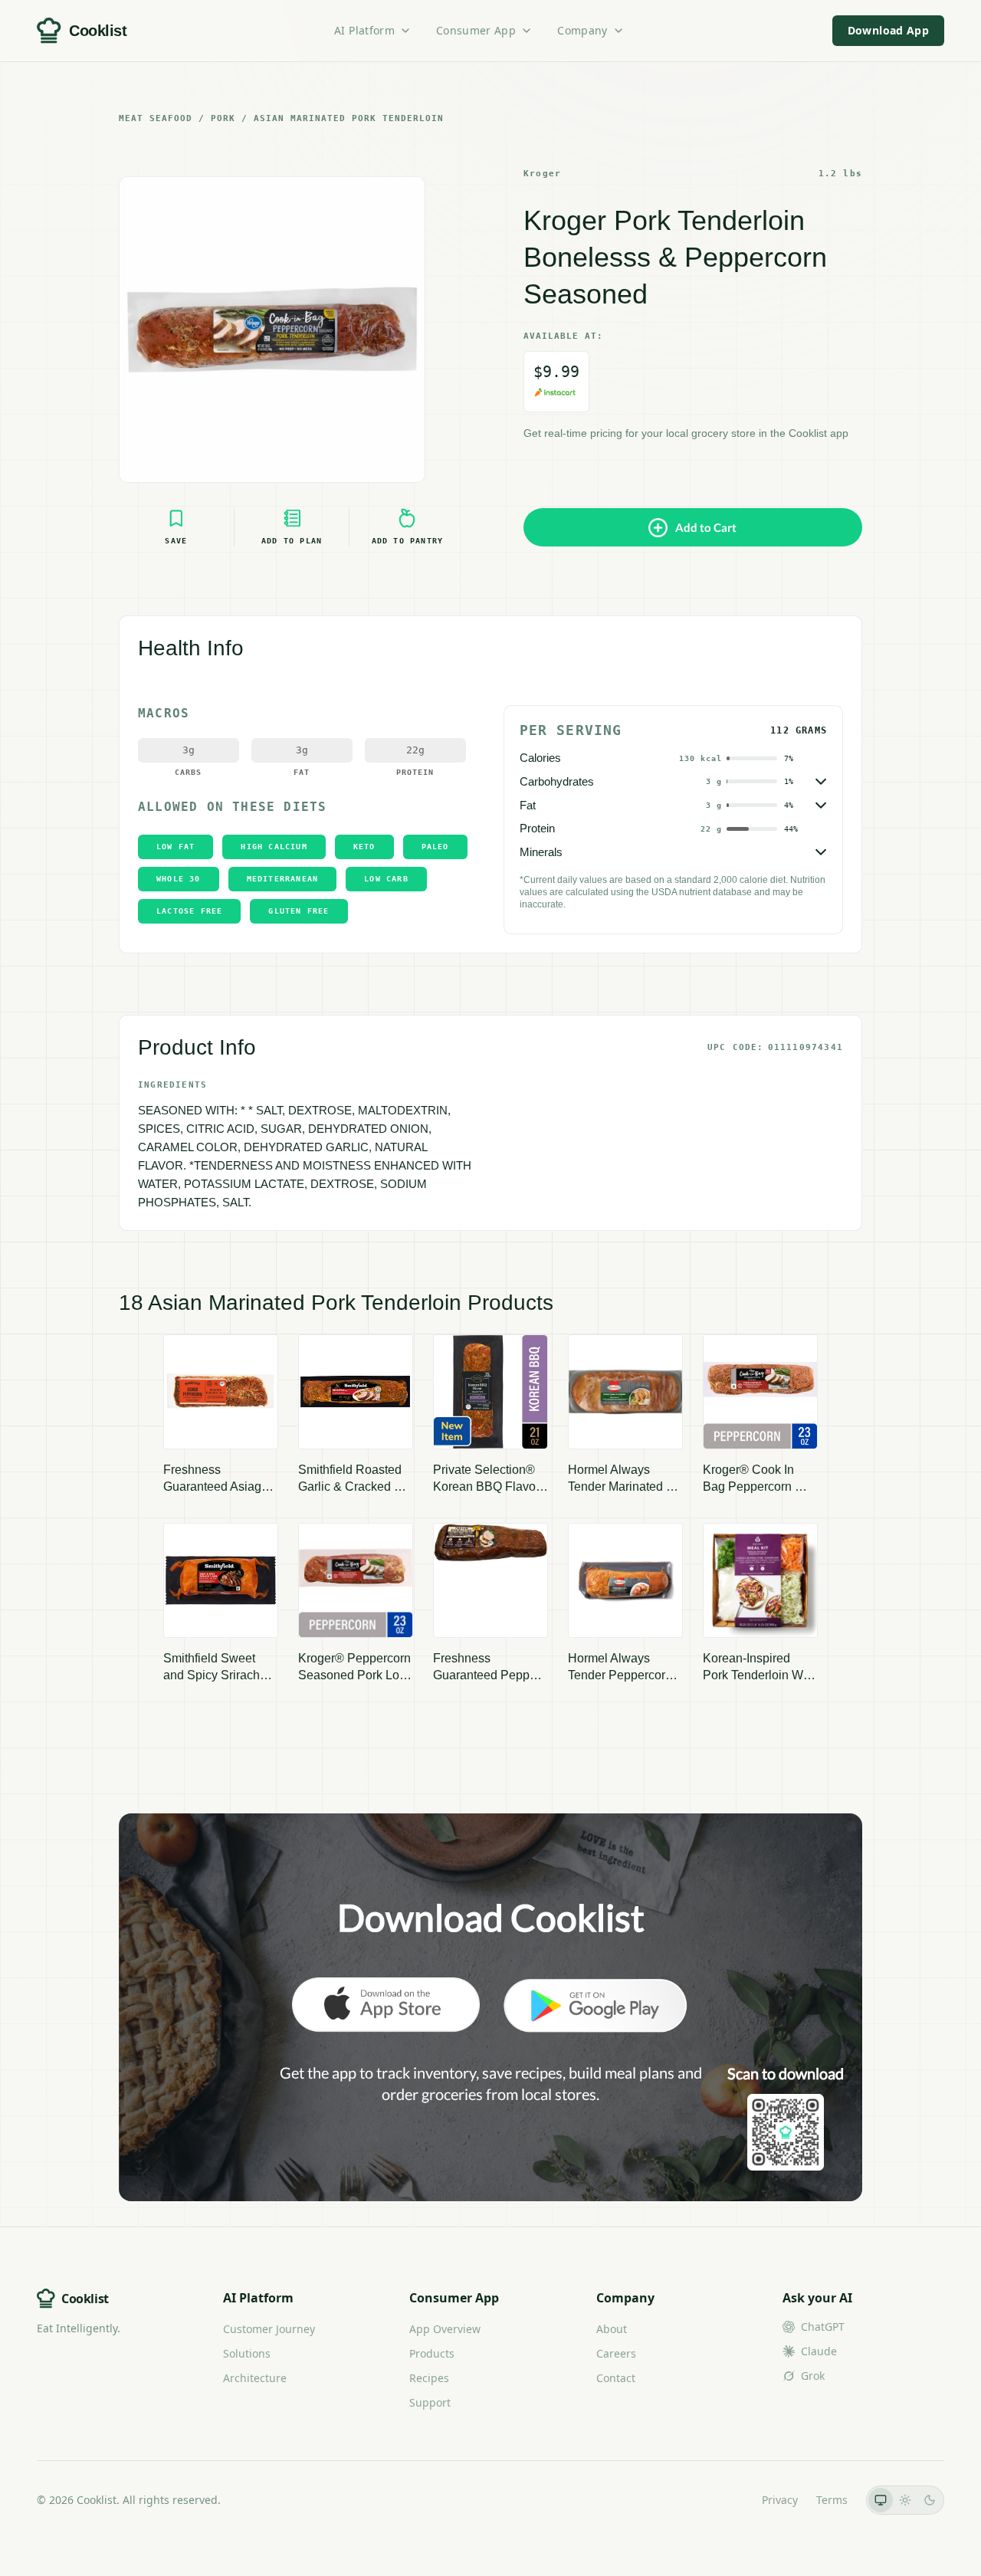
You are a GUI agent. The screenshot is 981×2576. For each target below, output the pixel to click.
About (612, 2329)
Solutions (247, 2353)
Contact (616, 2378)
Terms (832, 2500)
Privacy (780, 2500)
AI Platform (364, 30)
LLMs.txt (722, 2500)
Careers (616, 2353)
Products (432, 2353)
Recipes (429, 2378)
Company (582, 30)
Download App (888, 30)
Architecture (255, 2378)
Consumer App (476, 30)
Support (430, 2402)
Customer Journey (269, 2329)
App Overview (445, 2329)
